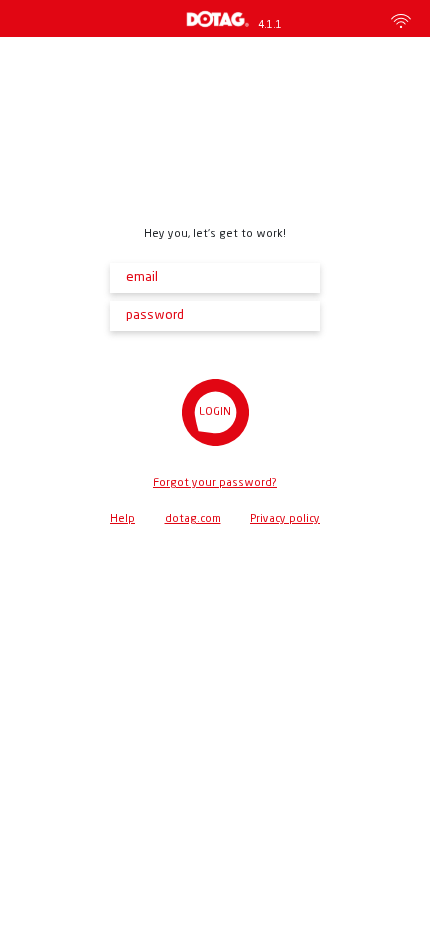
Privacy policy (285, 519)
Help (122, 519)
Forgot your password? (215, 483)
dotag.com (193, 519)
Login (215, 412)
